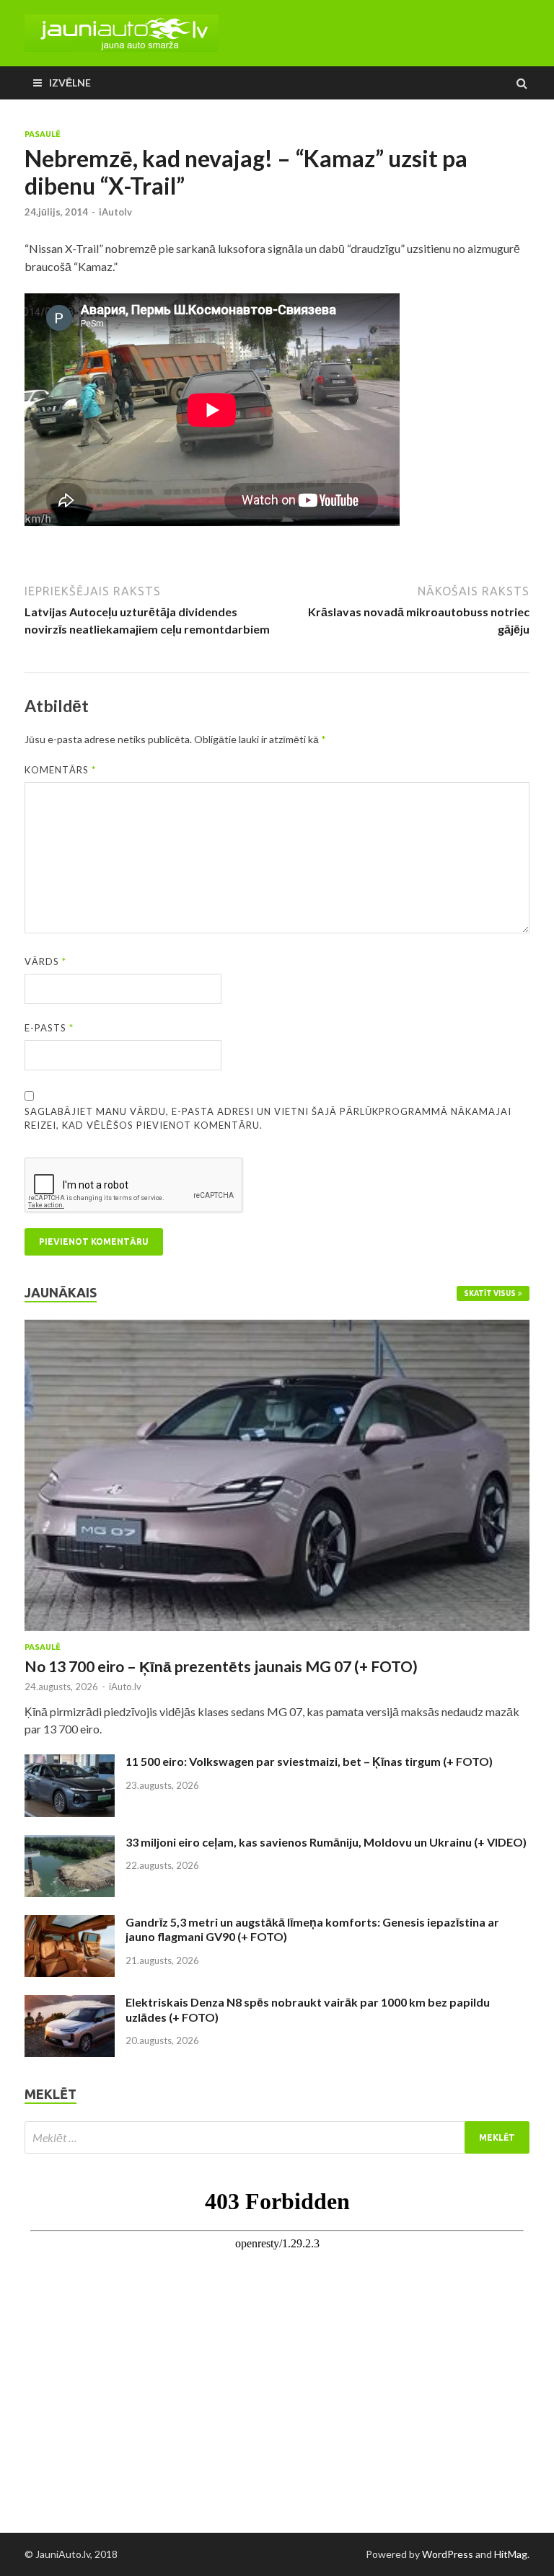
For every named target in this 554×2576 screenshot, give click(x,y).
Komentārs (60, 770)
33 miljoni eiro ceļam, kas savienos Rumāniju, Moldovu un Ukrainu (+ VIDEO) (326, 1842)
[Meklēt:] (277, 2137)
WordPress (448, 2554)
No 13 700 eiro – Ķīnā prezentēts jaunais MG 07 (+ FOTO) (221, 1666)
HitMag (511, 2554)
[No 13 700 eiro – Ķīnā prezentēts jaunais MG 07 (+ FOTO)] (277, 1328)
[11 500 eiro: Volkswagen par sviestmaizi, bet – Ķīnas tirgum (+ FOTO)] (70, 1763)
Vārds (45, 961)
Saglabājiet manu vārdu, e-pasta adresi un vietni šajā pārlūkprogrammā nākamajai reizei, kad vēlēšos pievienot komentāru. (268, 1119)
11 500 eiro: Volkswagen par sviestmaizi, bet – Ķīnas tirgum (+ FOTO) (309, 1761)
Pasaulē (43, 134)
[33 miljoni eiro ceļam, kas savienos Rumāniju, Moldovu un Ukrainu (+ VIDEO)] (70, 1843)
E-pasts (49, 1028)
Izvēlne (70, 83)
